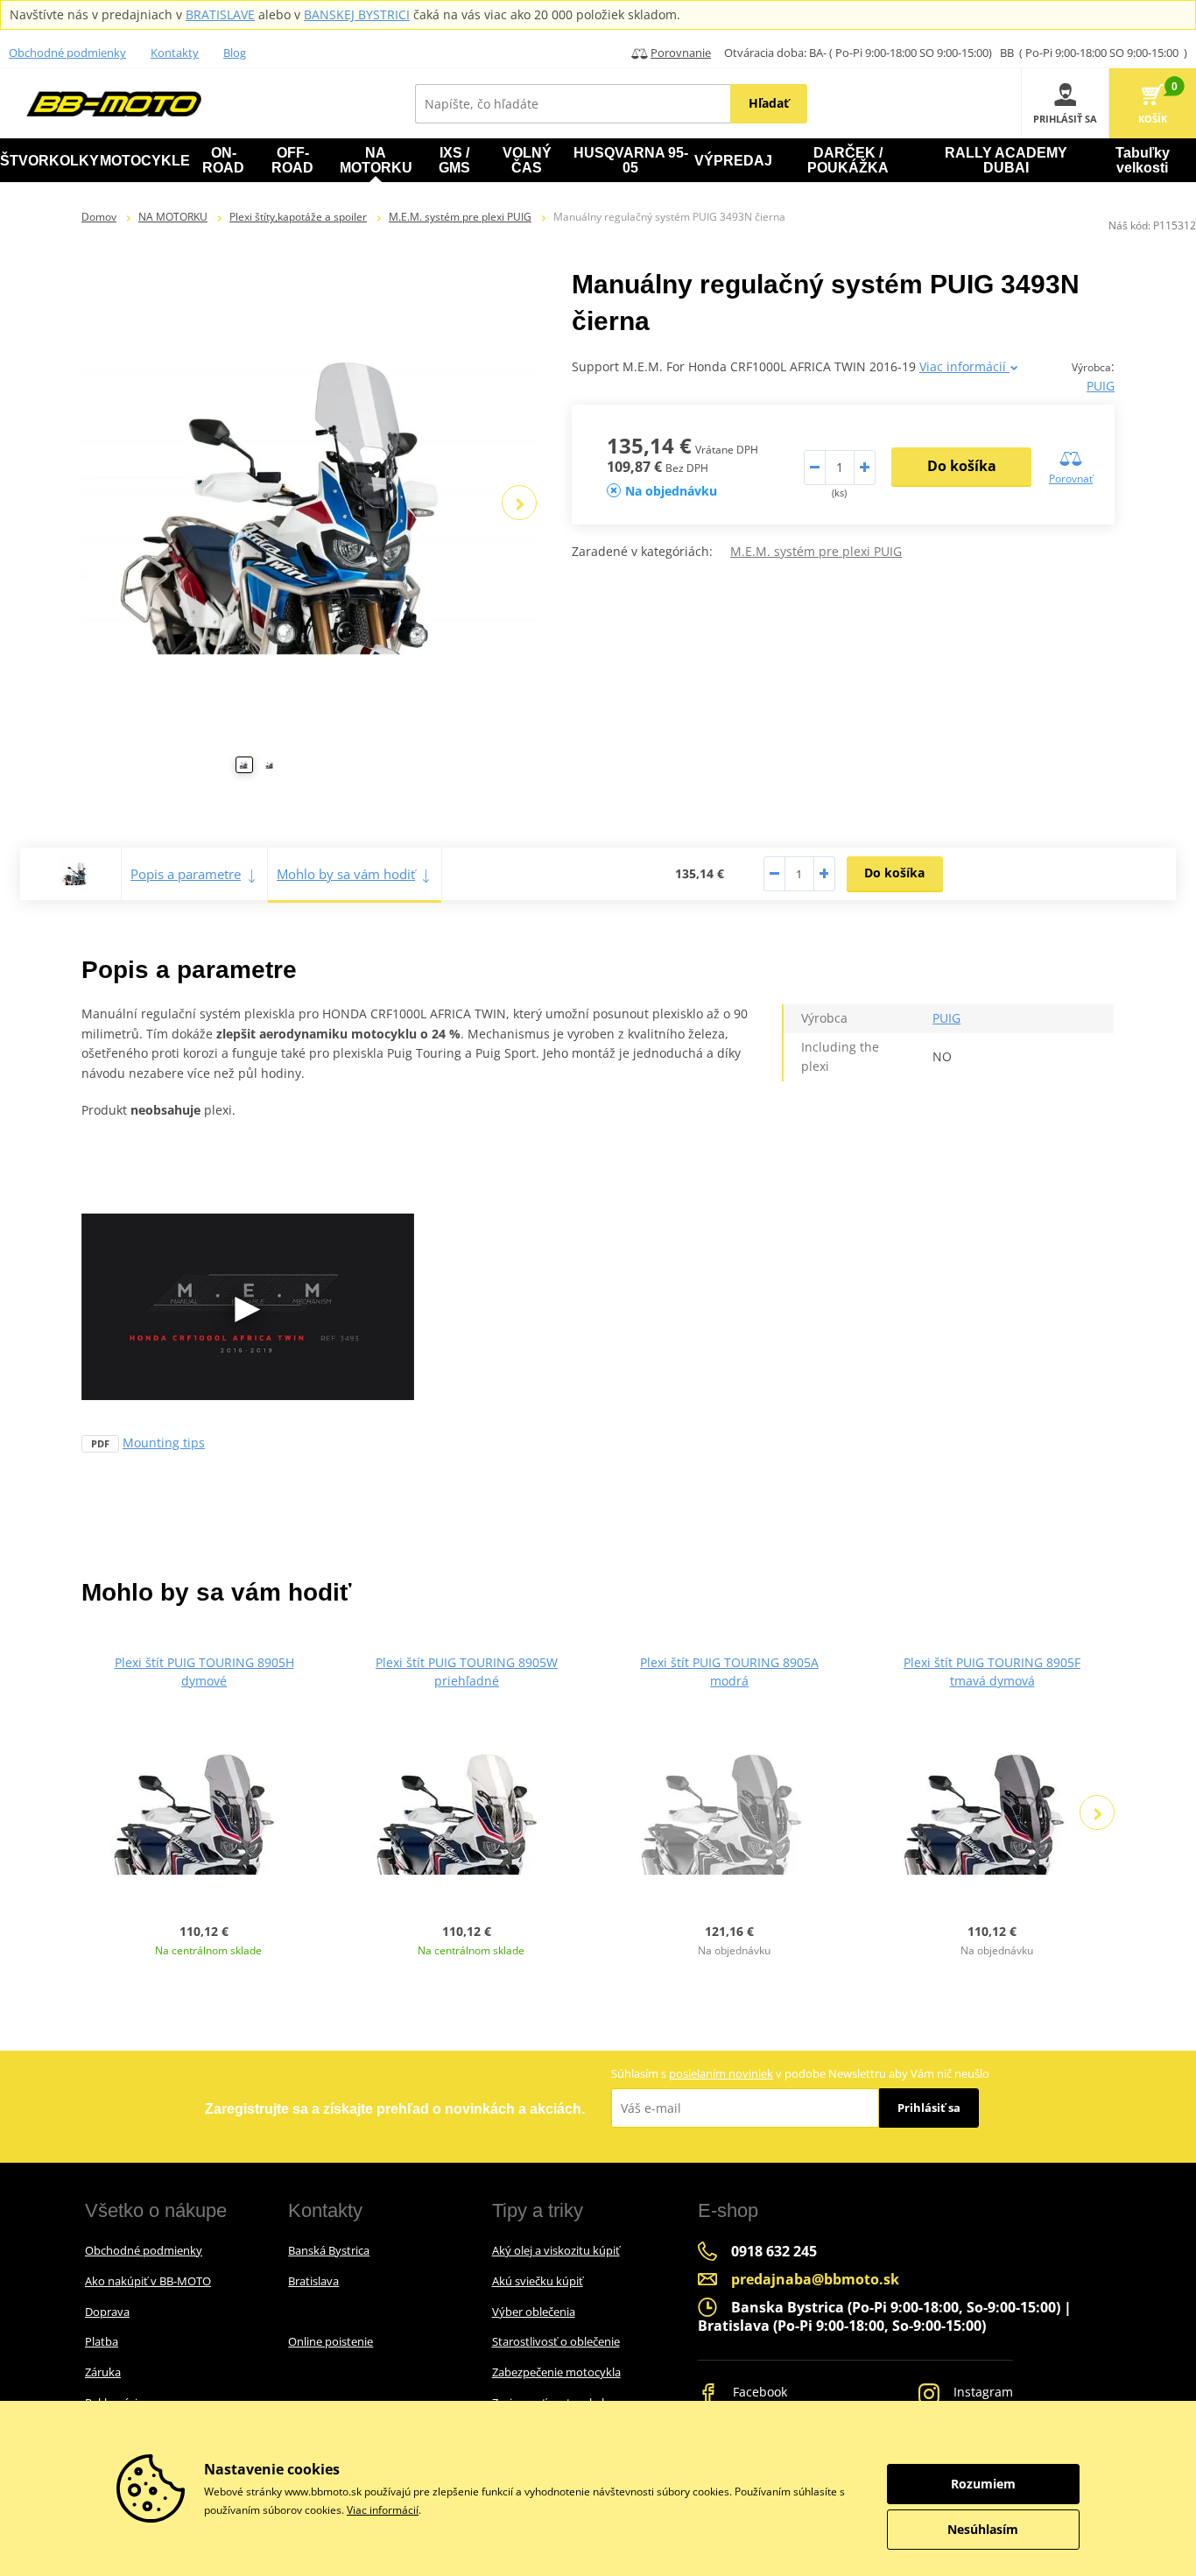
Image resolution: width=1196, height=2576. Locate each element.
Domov (99, 217)
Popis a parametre (186, 874)
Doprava (107, 2312)
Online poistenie (331, 2341)
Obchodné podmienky (67, 53)
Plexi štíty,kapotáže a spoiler (298, 217)
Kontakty (175, 53)
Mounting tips (164, 1443)
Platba (102, 2341)
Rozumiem (983, 2484)
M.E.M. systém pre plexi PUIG (460, 217)
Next (519, 503)
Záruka (103, 2372)
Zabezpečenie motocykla (556, 2372)
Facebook (758, 2392)
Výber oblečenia (534, 2312)
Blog (235, 53)
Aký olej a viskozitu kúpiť (556, 2250)
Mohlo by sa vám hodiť (346, 874)
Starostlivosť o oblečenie (556, 2341)
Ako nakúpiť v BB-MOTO (148, 2281)
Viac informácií (964, 366)
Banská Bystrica (329, 2250)
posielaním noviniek (721, 2073)
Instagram (981, 2392)
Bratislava (313, 2281)
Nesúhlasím (983, 2529)
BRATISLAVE (220, 14)
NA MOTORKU (173, 217)
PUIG (1101, 386)
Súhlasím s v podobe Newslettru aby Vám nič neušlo (800, 2073)
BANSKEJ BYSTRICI (357, 14)
